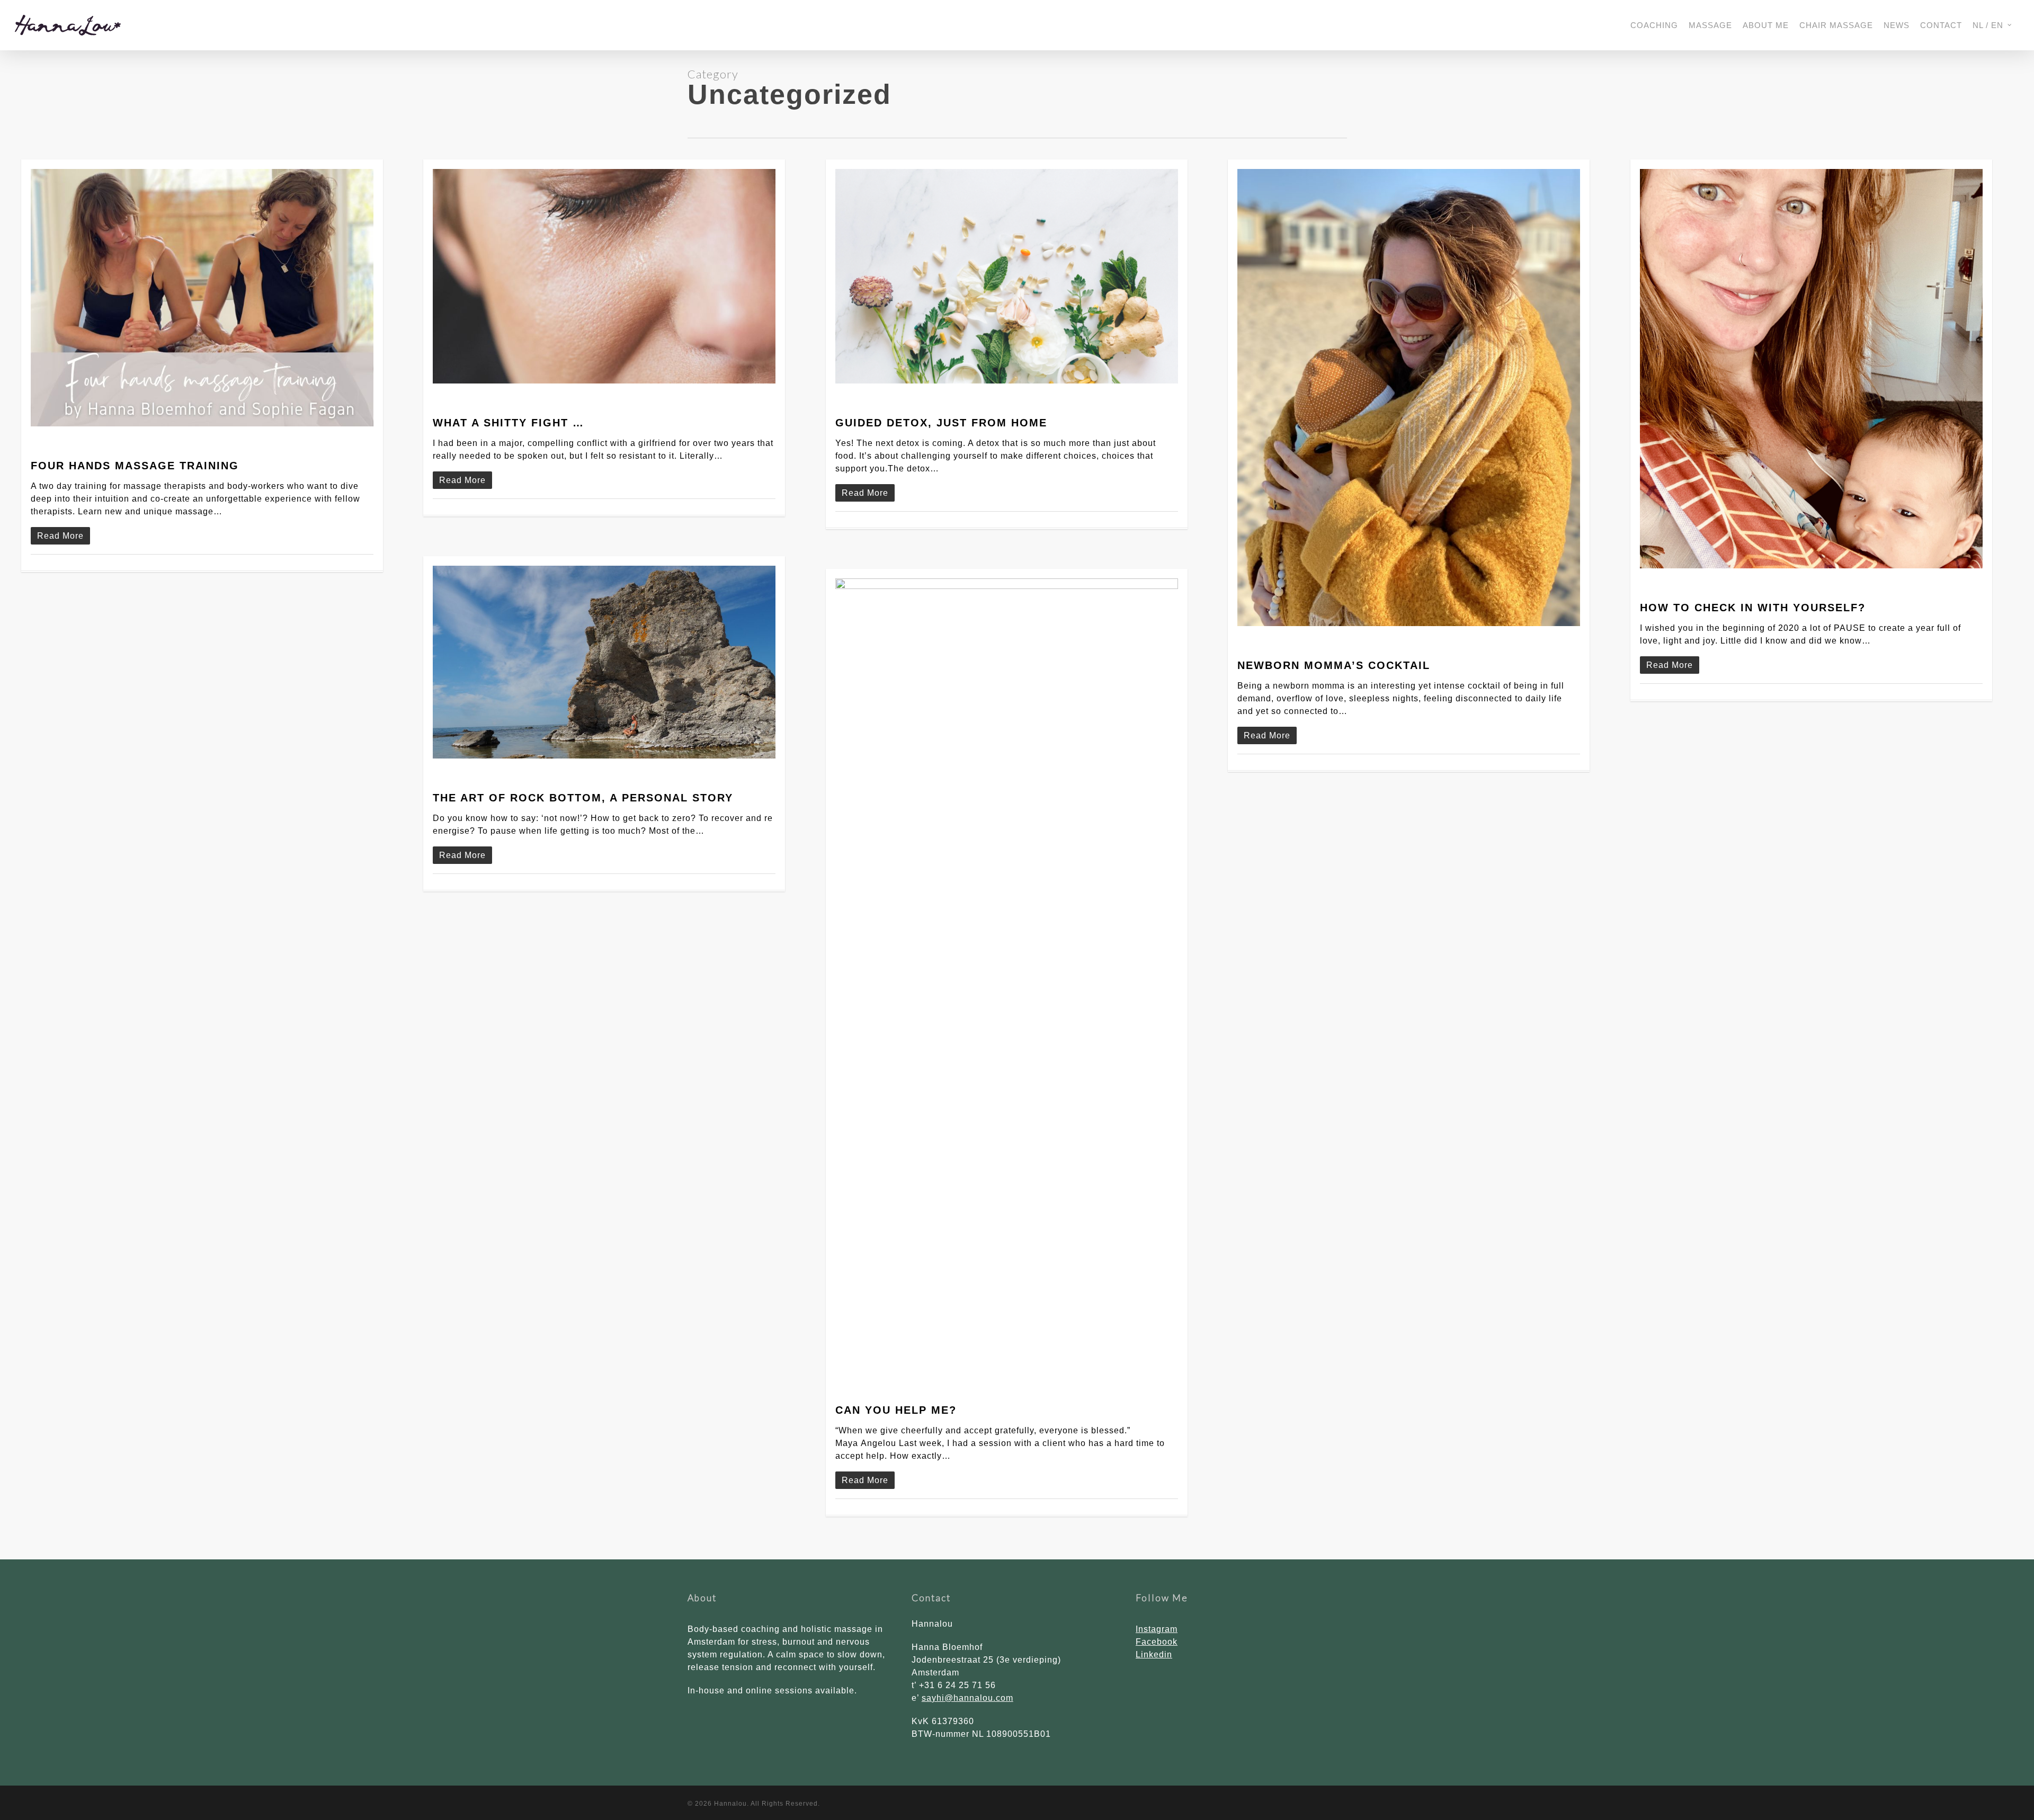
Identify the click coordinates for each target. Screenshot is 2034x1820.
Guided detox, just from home (941, 423)
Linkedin (1154, 1654)
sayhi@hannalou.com (967, 1698)
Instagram (1157, 1629)
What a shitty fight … (508, 423)
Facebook (1157, 1642)
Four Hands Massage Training (135, 466)
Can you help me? (896, 1410)
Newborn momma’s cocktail (1334, 665)
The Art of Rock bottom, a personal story (583, 798)
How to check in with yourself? (1753, 608)
